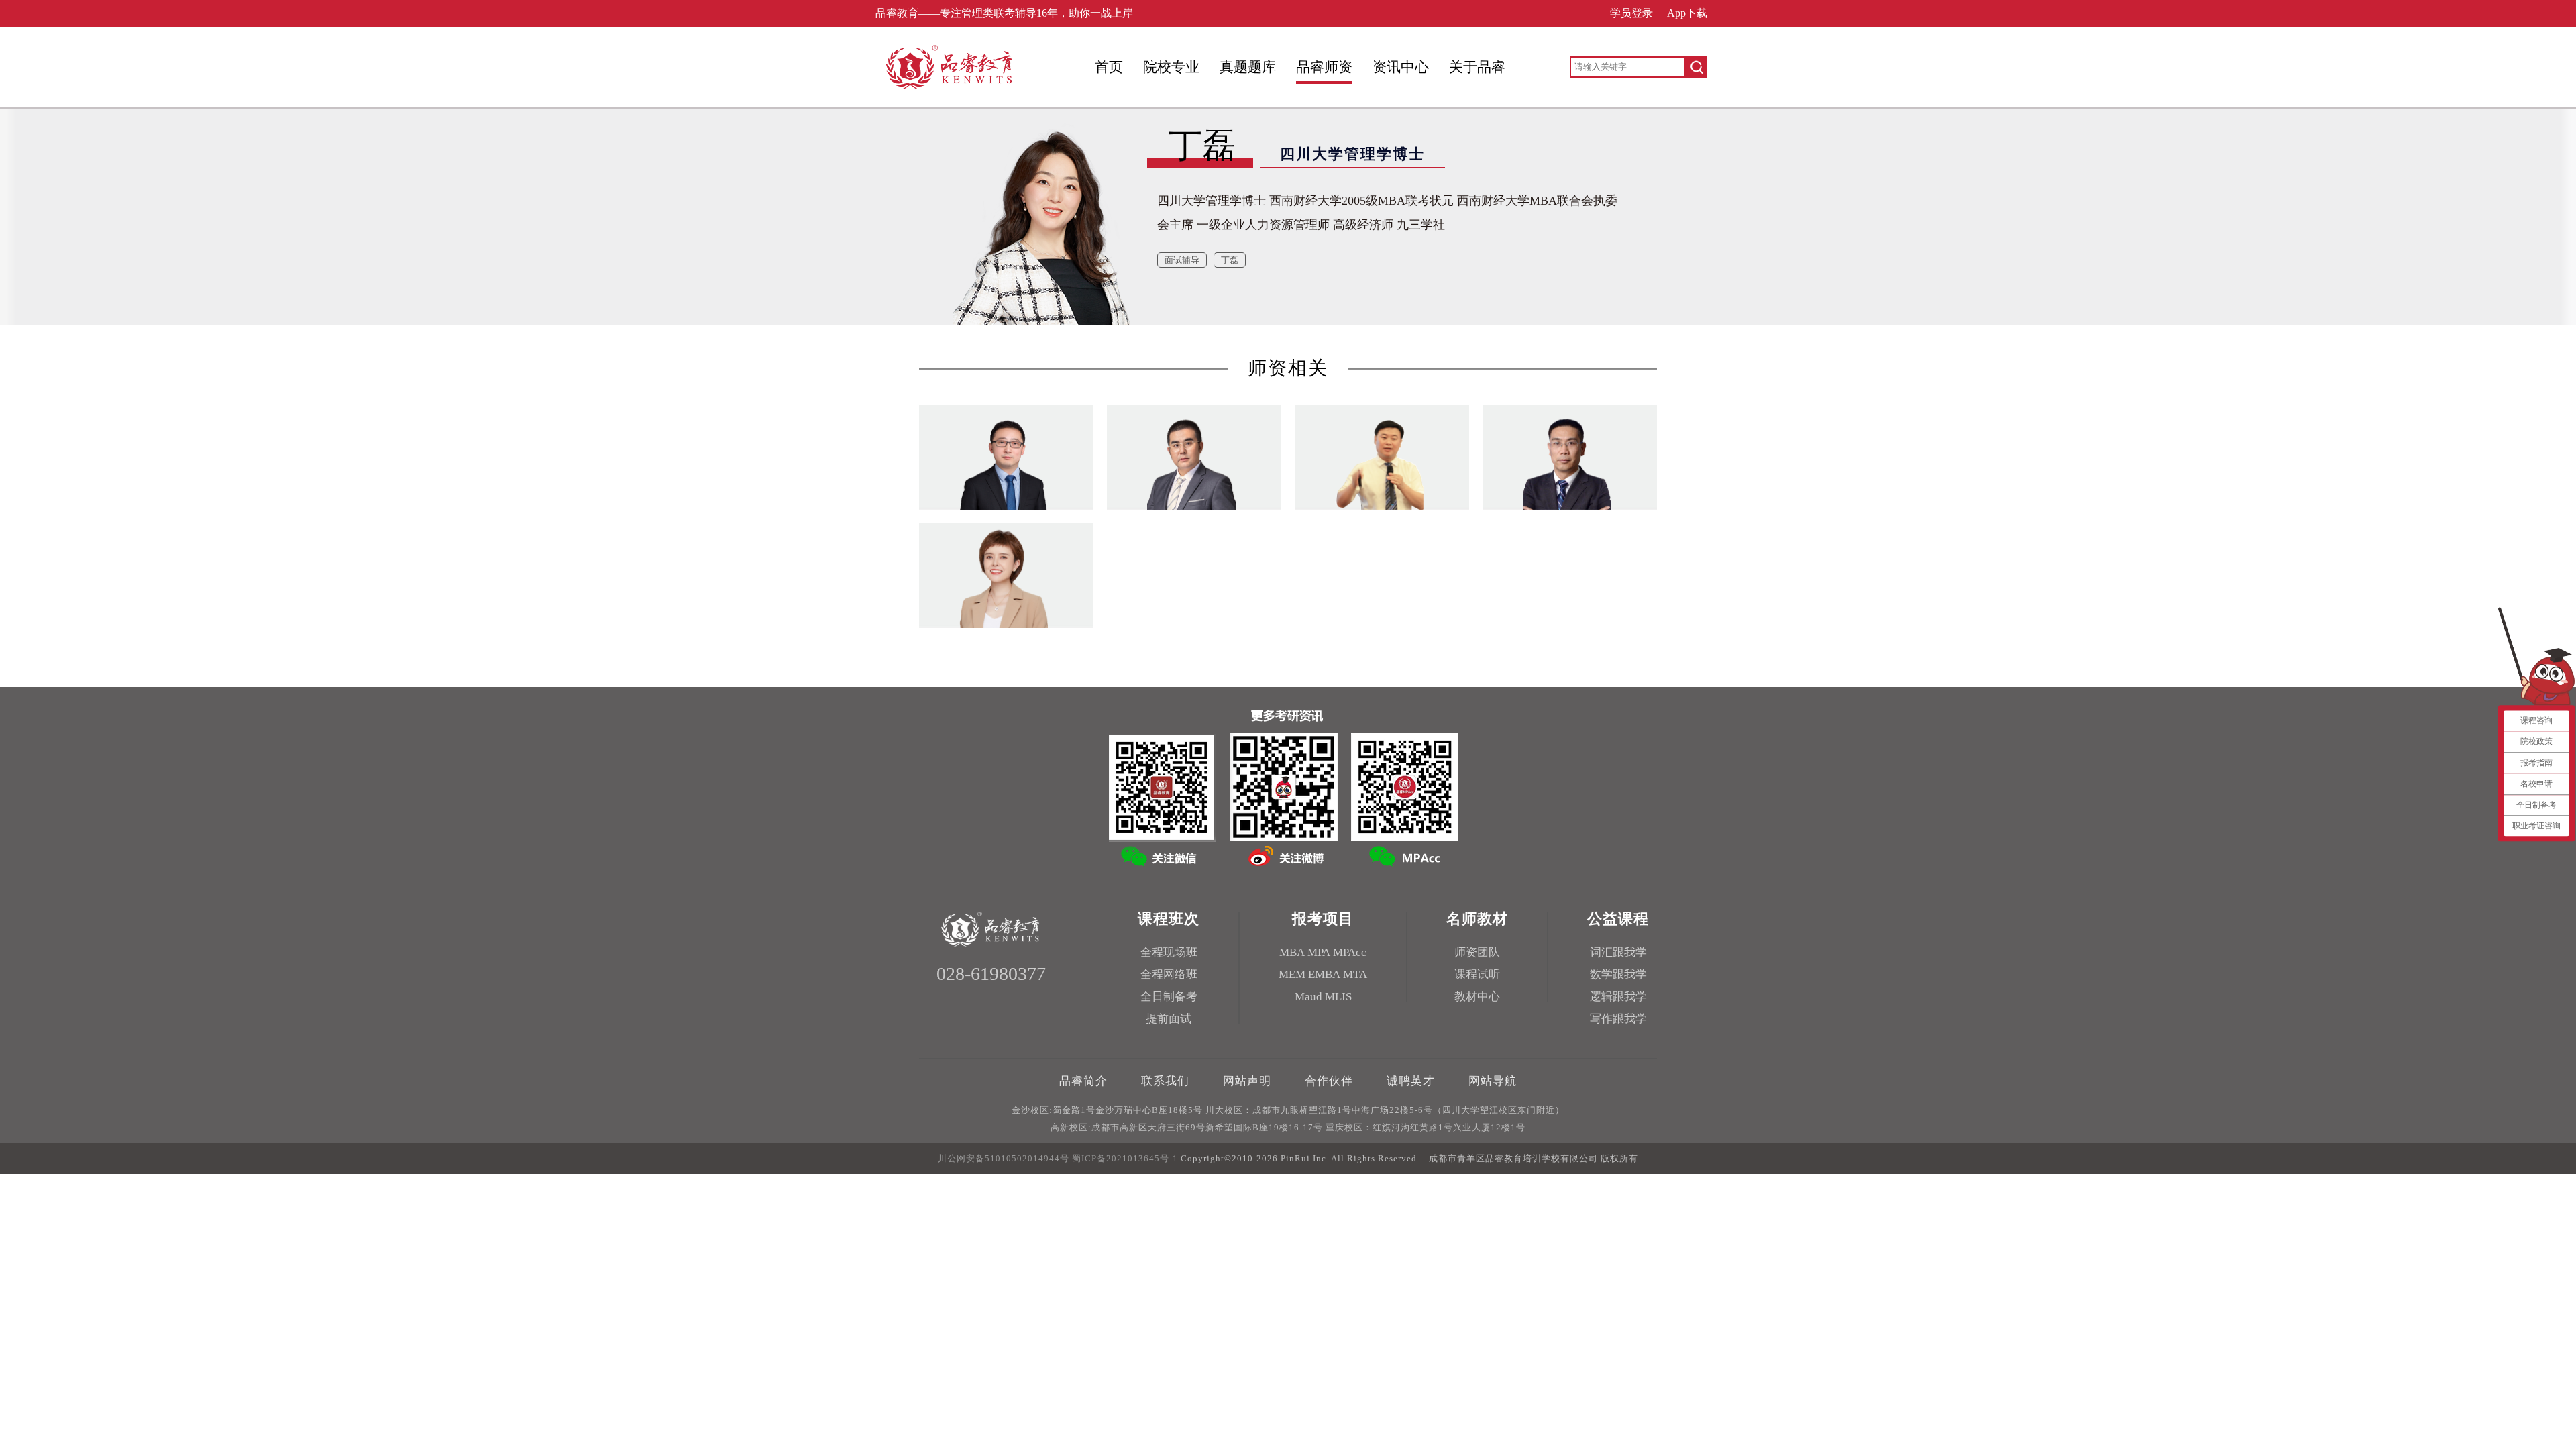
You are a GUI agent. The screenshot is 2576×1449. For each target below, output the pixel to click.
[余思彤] (1171, 502)
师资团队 (1477, 952)
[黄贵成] (1547, 502)
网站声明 (1247, 1081)
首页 (1109, 67)
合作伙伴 (1329, 1081)
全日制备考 (1169, 997)
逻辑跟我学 (1618, 997)
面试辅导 (1182, 260)
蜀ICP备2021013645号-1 (1125, 1158)
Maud (1308, 997)
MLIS (1338, 997)
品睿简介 (1083, 1081)
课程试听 (1477, 974)
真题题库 (1248, 67)
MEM (1292, 974)
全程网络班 (1169, 974)
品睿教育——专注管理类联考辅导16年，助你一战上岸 (1004, 13)
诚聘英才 (1411, 1081)
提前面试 (1169, 1019)
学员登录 (1631, 13)
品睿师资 (1324, 67)
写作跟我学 (1618, 1019)
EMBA (1324, 974)
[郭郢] (983, 502)
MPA (1319, 952)
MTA (1355, 974)
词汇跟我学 (1618, 952)
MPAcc (1350, 952)
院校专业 (1171, 67)
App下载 (1687, 13)
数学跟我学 (1618, 974)
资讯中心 (1401, 67)
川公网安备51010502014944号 (1004, 1158)
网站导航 (1493, 1081)
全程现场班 (1169, 952)
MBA (1292, 952)
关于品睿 (1477, 67)
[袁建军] (1359, 502)
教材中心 (1477, 997)
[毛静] (983, 621)
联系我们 (1165, 1081)
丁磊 (1230, 260)
